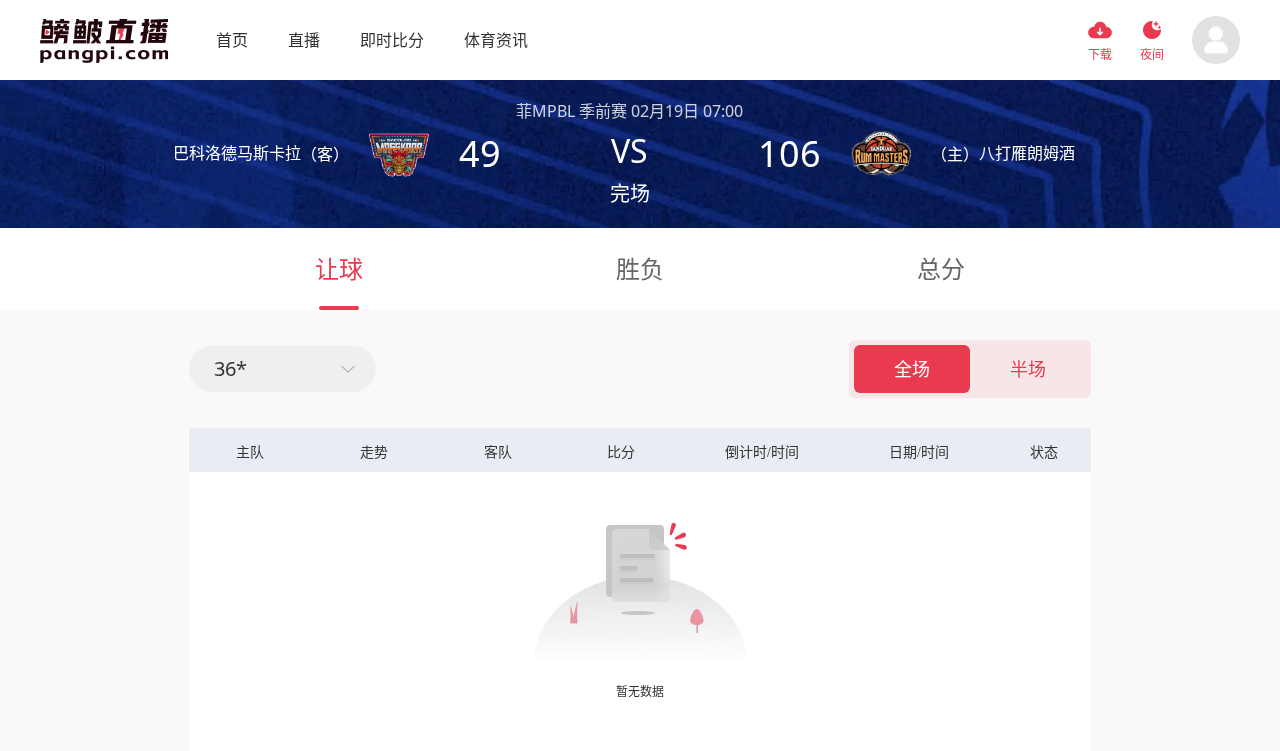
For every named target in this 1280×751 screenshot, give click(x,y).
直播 (304, 40)
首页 (232, 40)
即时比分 (392, 40)
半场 (1028, 369)
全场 (912, 369)
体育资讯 (496, 40)
